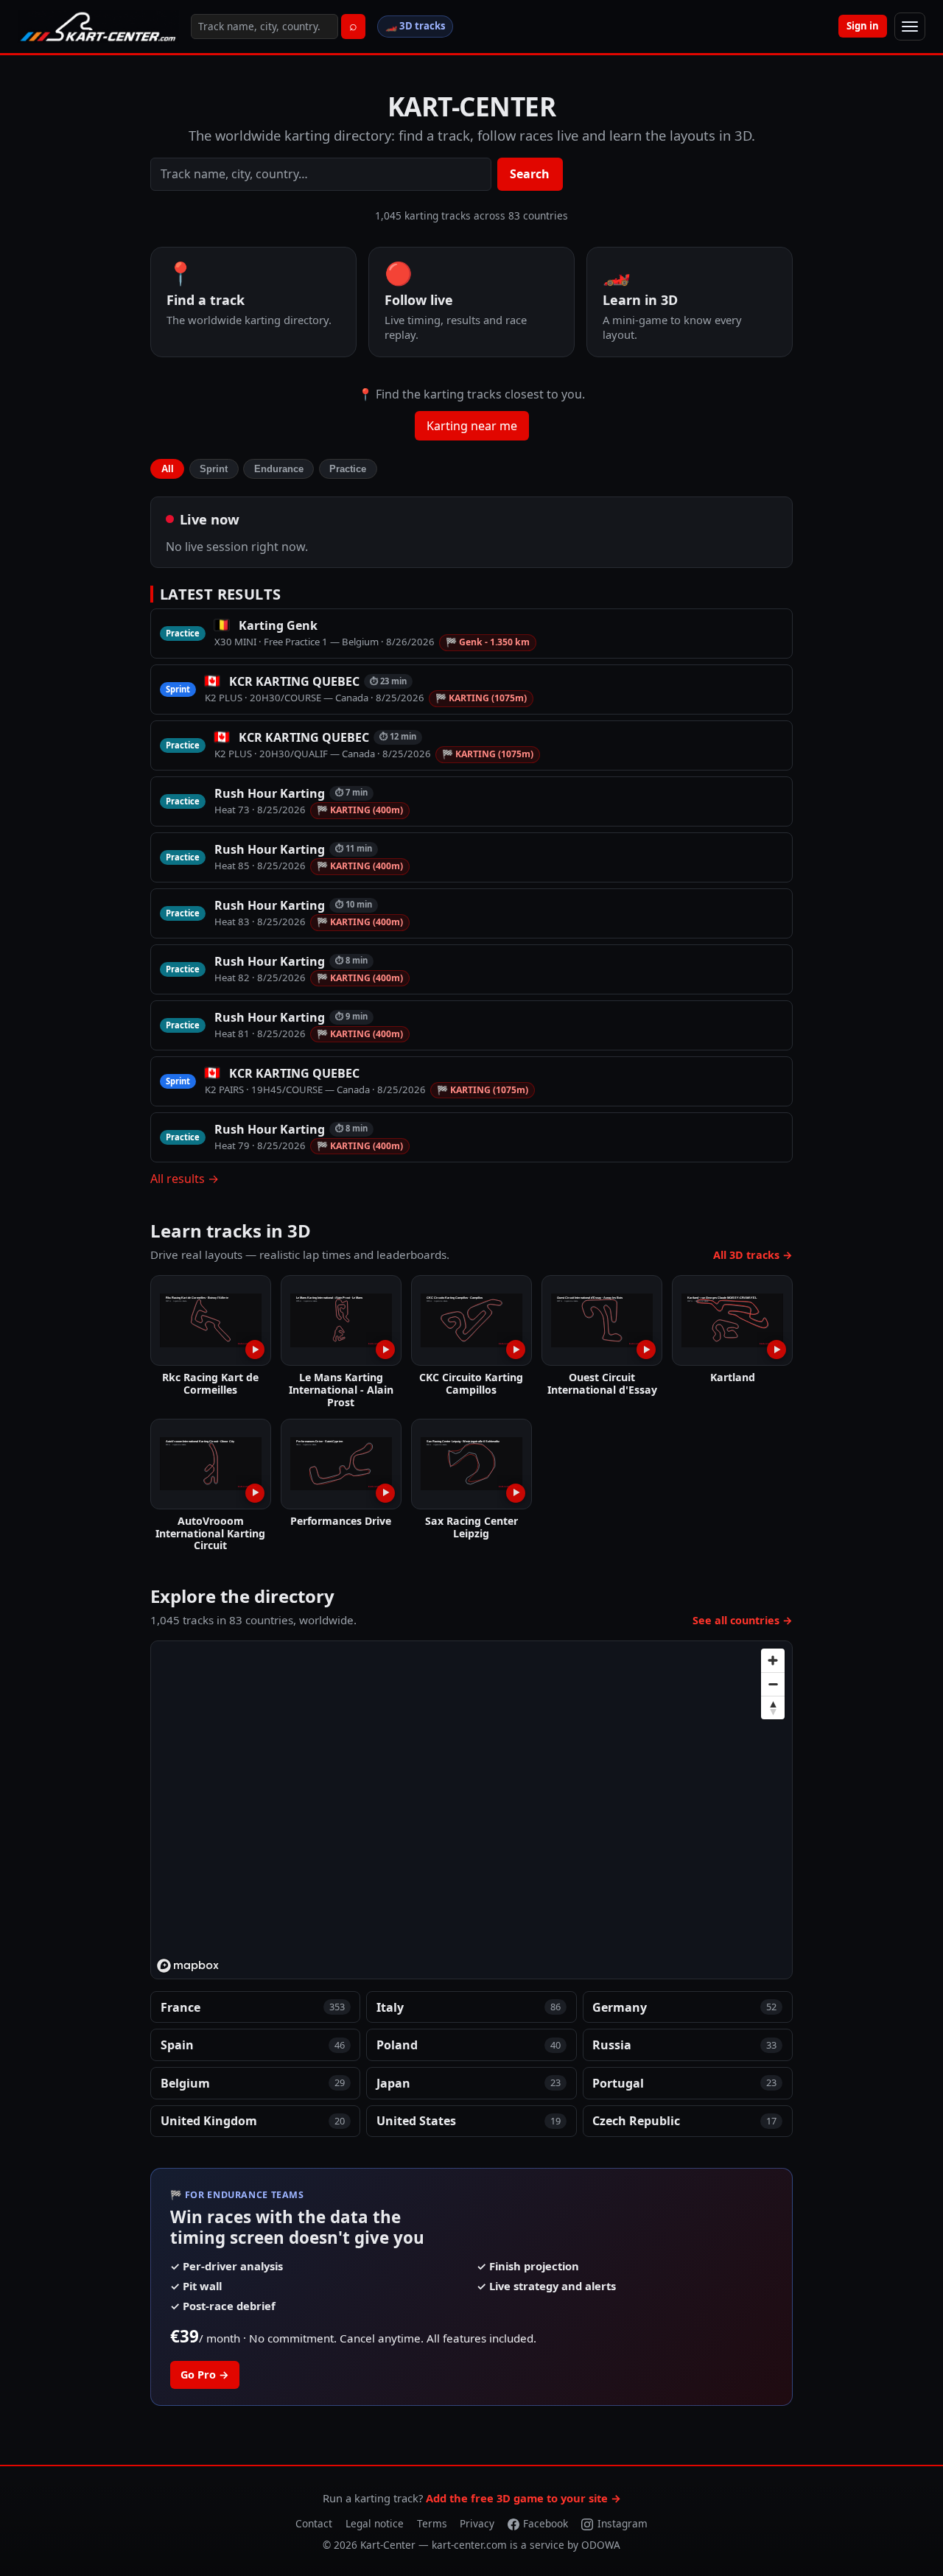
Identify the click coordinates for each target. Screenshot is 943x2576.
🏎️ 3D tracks (416, 26)
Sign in (863, 26)
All (168, 469)
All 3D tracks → (753, 1255)
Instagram (623, 2523)
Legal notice (375, 2523)
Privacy (477, 2523)
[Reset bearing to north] (773, 1708)
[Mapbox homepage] (188, 1966)
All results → (185, 1179)
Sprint (214, 469)
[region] (472, 1811)
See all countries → (743, 1620)
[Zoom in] (773, 1660)
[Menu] (910, 27)
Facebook (546, 2523)
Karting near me (472, 426)
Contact (314, 2523)
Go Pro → (205, 2375)
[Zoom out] (773, 1684)
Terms (432, 2523)
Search (530, 174)
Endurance (279, 469)
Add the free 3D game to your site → (523, 2498)
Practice (348, 469)
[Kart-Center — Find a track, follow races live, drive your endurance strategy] (98, 27)
